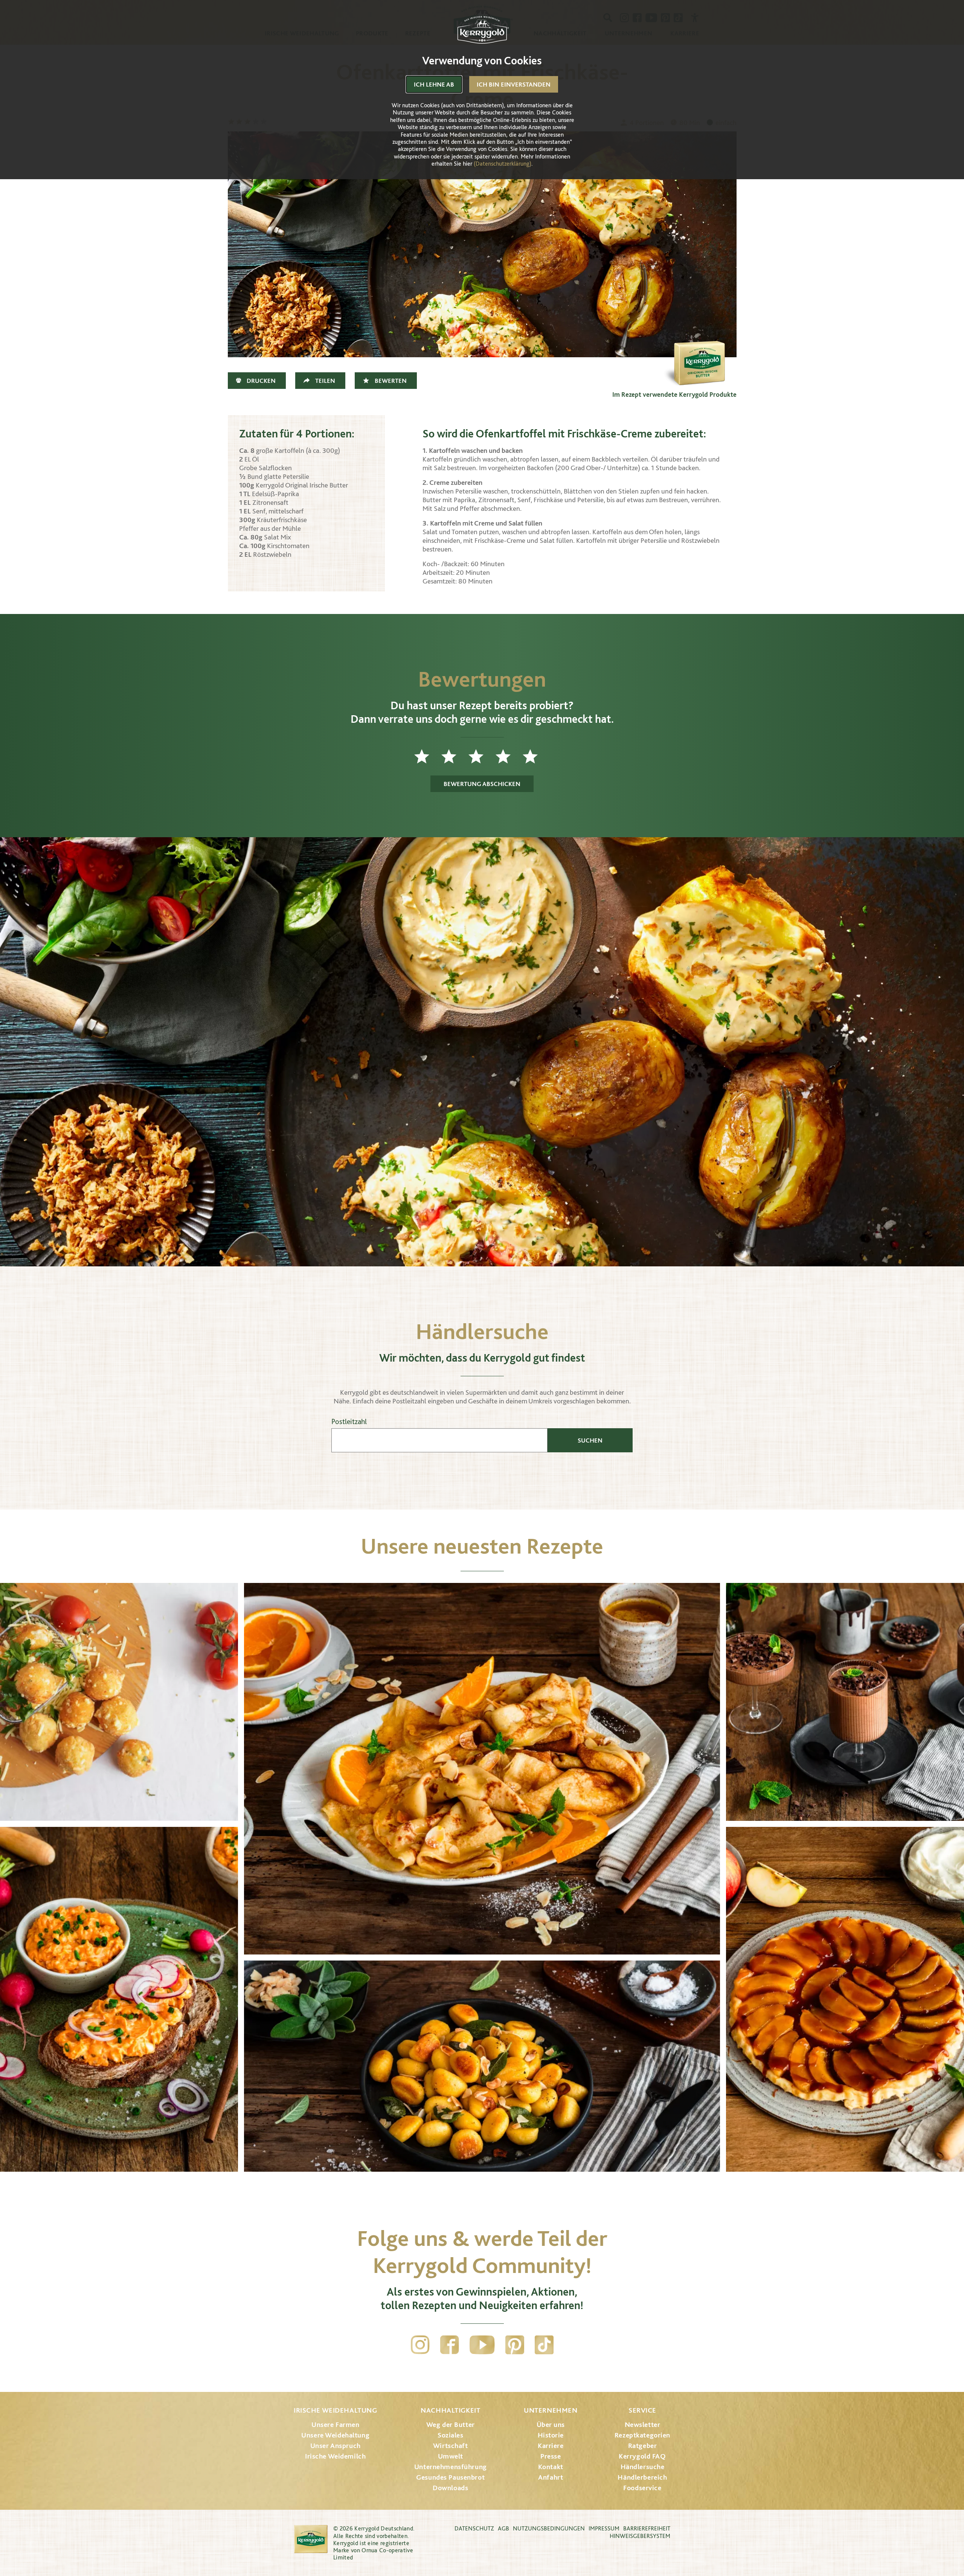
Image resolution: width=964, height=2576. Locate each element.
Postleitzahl (349, 1422)
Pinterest (515, 2345)
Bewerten (391, 381)
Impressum (604, 2528)
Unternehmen (551, 2410)
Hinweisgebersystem (640, 2536)
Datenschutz (474, 2528)
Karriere (551, 2446)
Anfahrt (551, 2477)
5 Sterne (536, 756)
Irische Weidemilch (335, 2456)
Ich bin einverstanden (514, 84)
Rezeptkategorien (642, 2435)
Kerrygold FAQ (642, 2456)
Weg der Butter (451, 2424)
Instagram (420, 2345)
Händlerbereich (642, 2477)
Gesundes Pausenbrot (450, 2477)
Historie (551, 2435)
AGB (503, 2528)
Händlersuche (643, 2467)
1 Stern (428, 756)
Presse (551, 2456)
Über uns (551, 2424)
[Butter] (699, 350)
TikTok (544, 2345)
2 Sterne (455, 756)
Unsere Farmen (335, 2424)
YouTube (482, 2345)
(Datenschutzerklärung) (503, 164)
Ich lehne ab (434, 84)
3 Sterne (482, 756)
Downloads (450, 2488)
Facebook (450, 2345)
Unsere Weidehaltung (335, 2435)
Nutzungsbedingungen (549, 2528)
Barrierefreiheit (647, 2528)
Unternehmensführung (451, 2467)
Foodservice (642, 2488)
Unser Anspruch (336, 2446)
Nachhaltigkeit (450, 2410)
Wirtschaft (451, 2446)
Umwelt (451, 2456)
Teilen (325, 381)
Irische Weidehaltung (335, 2410)
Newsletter (643, 2424)
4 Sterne (509, 756)
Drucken (261, 381)
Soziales (451, 2435)
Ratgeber (643, 2446)
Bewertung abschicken (482, 784)
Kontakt (551, 2467)
